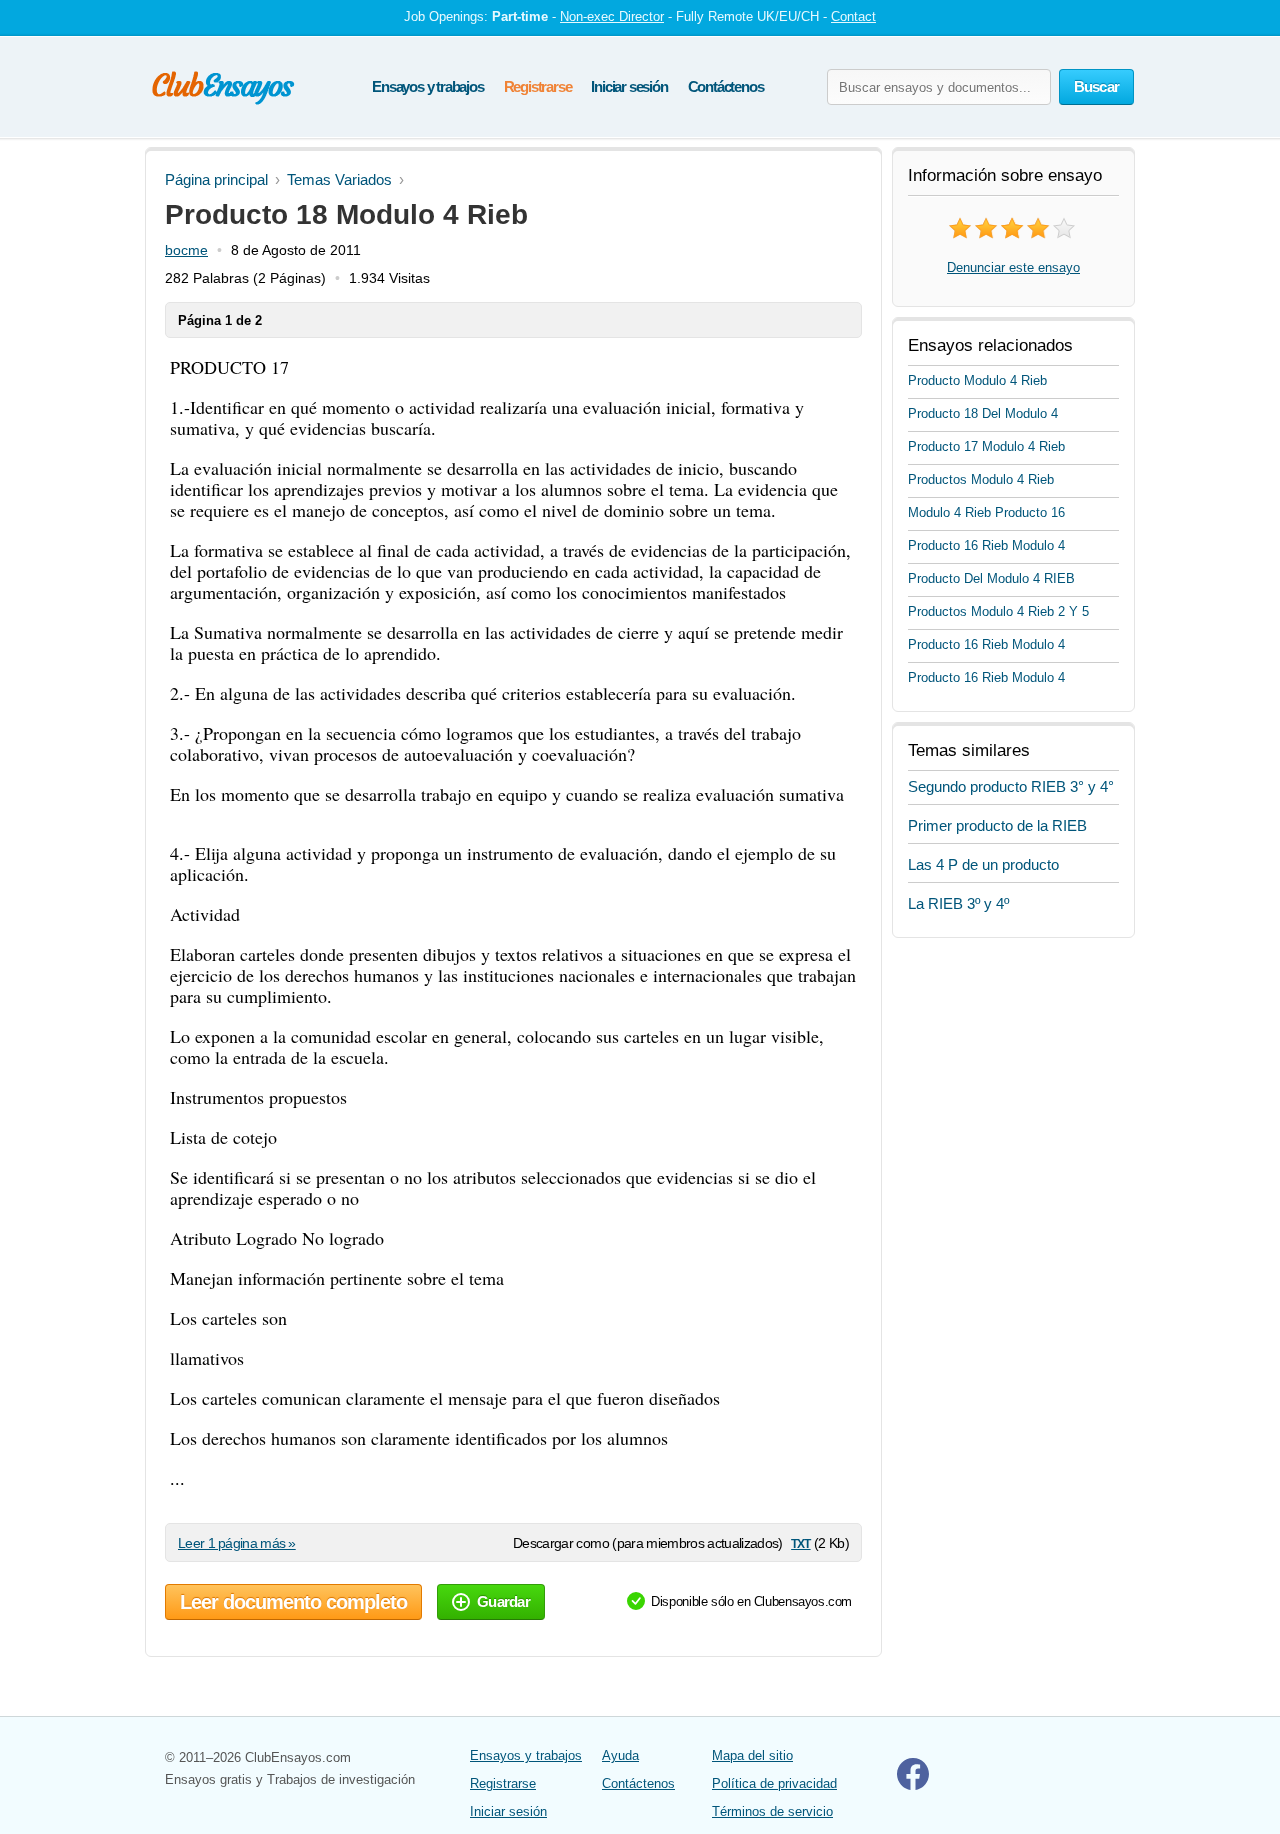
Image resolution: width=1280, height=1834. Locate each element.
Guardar (503, 1601)
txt (800, 1542)
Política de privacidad (774, 1783)
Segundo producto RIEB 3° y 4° (1011, 786)
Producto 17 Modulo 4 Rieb (986, 446)
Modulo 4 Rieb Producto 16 (986, 512)
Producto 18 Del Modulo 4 (983, 413)
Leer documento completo (293, 1602)
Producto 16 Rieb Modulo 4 (986, 545)
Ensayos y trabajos (427, 86)
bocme (186, 250)
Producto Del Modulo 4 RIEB (991, 578)
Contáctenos (726, 86)
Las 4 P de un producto (983, 864)
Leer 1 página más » (237, 1543)
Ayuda (620, 1755)
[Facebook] (913, 1785)
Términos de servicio (772, 1811)
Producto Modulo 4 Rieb (977, 380)
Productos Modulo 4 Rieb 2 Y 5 (998, 611)
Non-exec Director (612, 16)
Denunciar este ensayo (1013, 267)
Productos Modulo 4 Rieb (981, 479)
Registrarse (538, 86)
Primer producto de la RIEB (997, 825)
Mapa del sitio (752, 1755)
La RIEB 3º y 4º (958, 903)
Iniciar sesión (629, 86)
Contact (853, 16)
